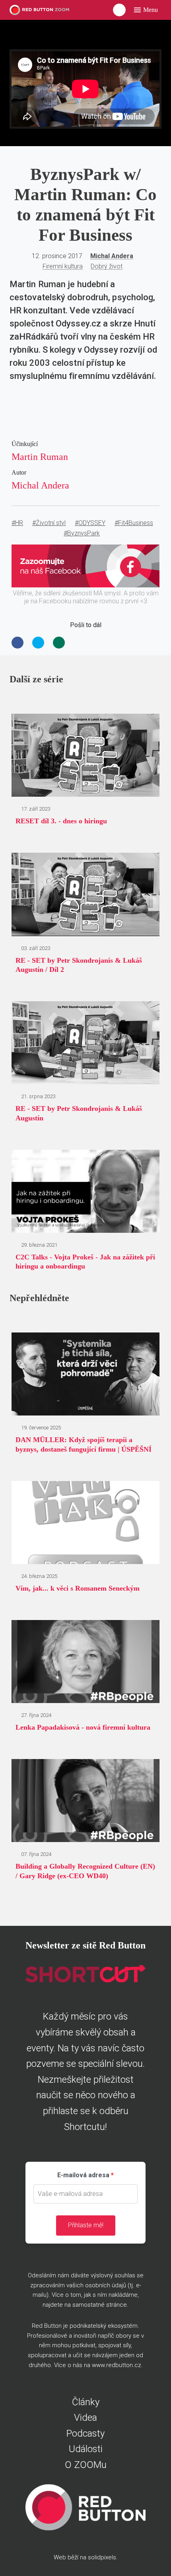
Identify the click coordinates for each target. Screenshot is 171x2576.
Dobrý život (107, 266)
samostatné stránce (100, 2305)
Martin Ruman (40, 457)
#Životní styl (49, 523)
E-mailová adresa (83, 2175)
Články (86, 2402)
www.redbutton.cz (117, 2365)
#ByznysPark (82, 533)
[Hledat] (119, 10)
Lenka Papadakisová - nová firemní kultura (83, 1727)
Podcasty (85, 2433)
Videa (85, 2418)
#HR (17, 523)
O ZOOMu (86, 2465)
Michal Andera (112, 256)
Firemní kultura (63, 266)
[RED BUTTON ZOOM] (44, 10)
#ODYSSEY (90, 523)
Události (86, 2449)
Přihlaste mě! (86, 2225)
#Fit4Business (134, 523)
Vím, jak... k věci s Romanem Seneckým (78, 1588)
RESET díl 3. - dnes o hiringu (61, 821)
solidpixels (102, 2557)
